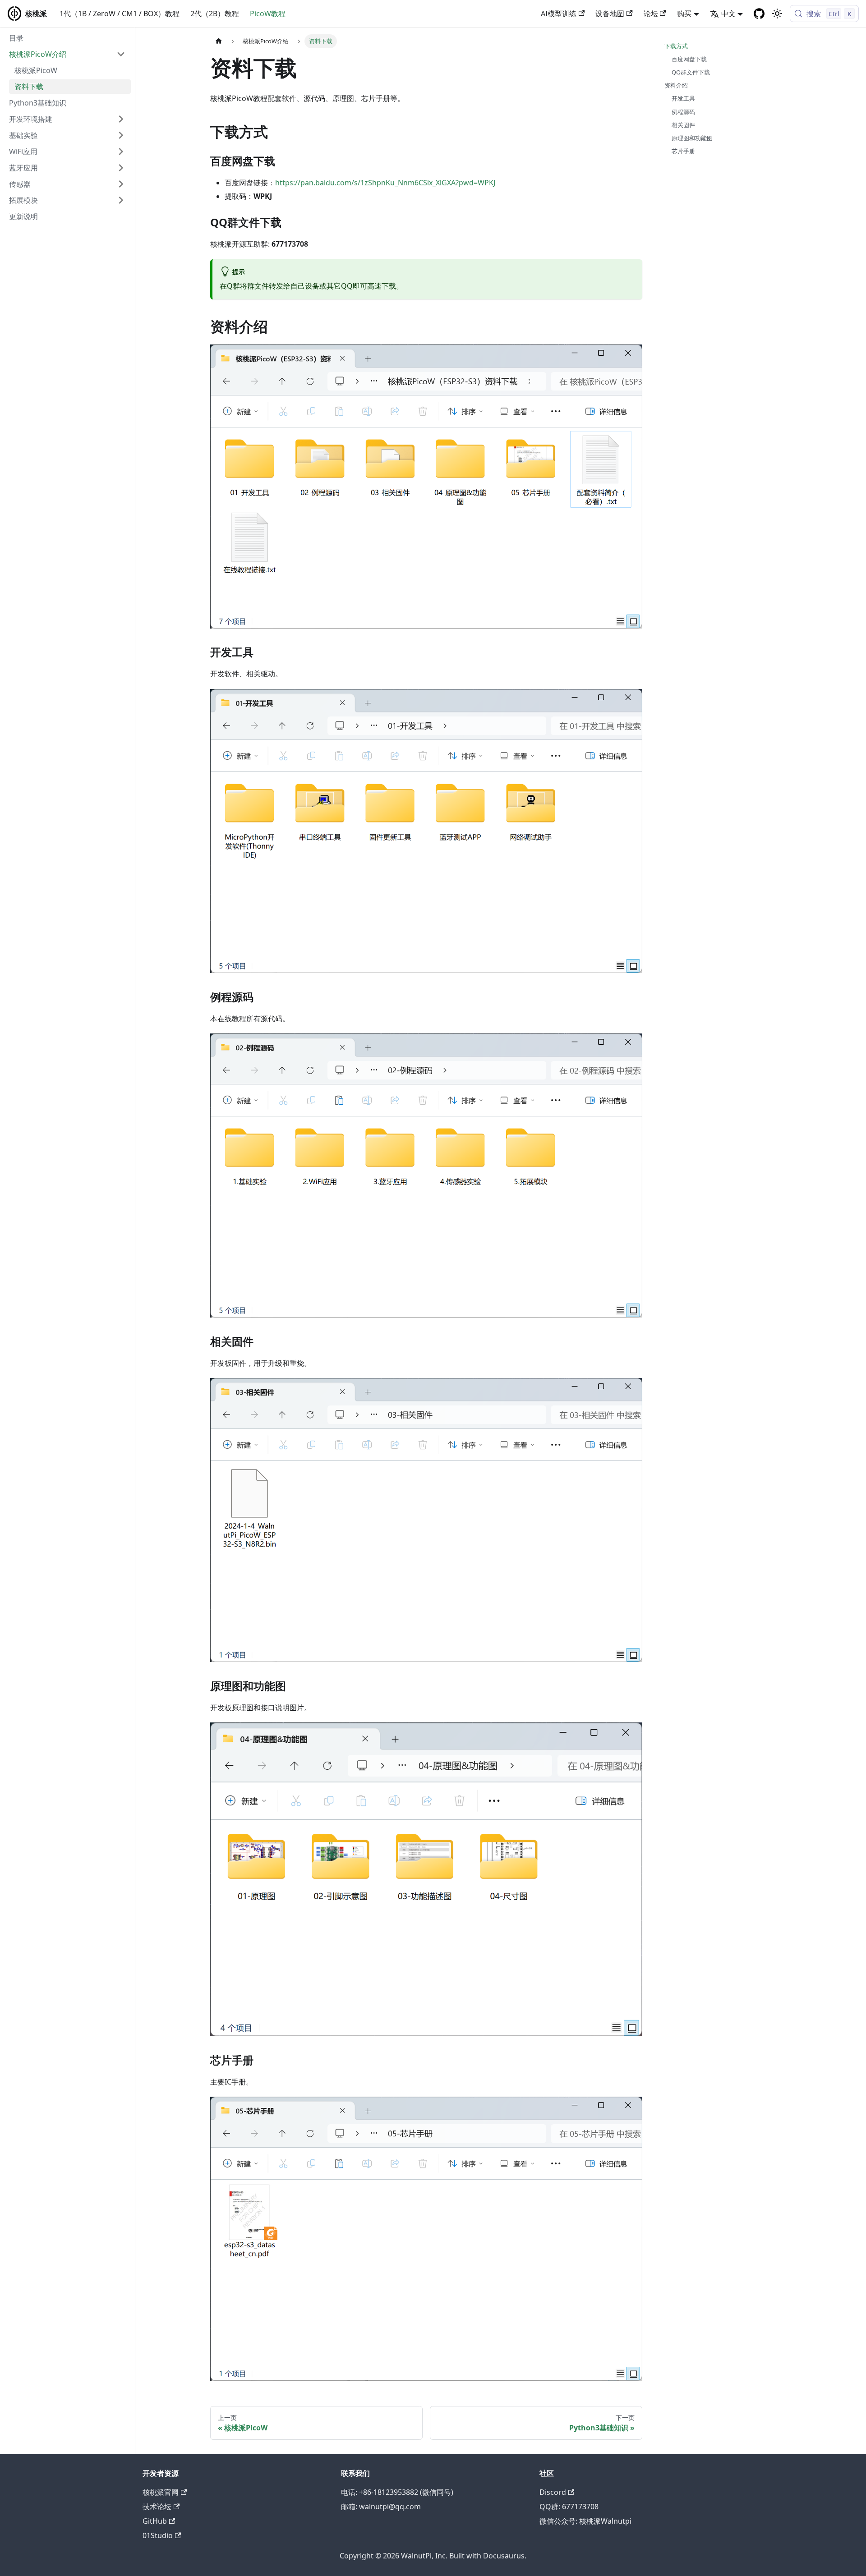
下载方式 (676, 46)
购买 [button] (684, 14)
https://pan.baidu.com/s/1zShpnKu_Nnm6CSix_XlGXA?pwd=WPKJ (385, 183)
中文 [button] (728, 14)
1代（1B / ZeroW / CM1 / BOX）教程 (120, 14)
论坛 (651, 14)
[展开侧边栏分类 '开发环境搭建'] (121, 119)
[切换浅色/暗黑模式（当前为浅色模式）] (777, 14)
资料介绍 (676, 85)
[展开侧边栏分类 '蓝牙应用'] (121, 168)
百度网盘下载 (689, 59)
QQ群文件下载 (691, 72)
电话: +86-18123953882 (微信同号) (397, 2492)
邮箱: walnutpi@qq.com (381, 2507)
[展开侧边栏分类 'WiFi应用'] (121, 152)
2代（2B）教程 (215, 14)
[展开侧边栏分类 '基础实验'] (121, 135)
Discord (553, 2492)
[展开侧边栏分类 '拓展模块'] (121, 200)
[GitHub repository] (759, 14)
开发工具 (683, 98)
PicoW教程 (268, 14)
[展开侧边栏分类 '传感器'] (121, 184)
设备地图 (610, 14)
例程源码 (683, 112)
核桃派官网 (161, 2492)
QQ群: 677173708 (569, 2507)
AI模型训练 (559, 14)
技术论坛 (157, 2507)
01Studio (158, 2535)
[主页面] (219, 41)
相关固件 (683, 125)
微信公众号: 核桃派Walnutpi (585, 2521)
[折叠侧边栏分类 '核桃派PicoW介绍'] (121, 54)
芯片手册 (683, 151)
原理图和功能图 (692, 138)
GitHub (155, 2521)
